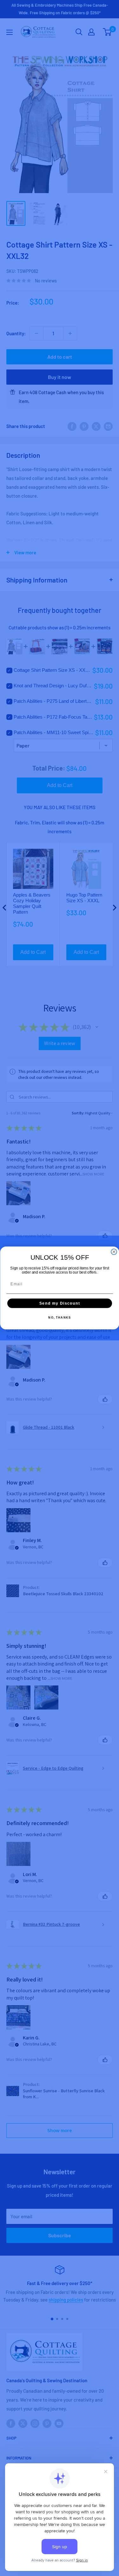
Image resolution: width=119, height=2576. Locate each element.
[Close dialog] (114, 1252)
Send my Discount (60, 1303)
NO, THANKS (60, 1318)
